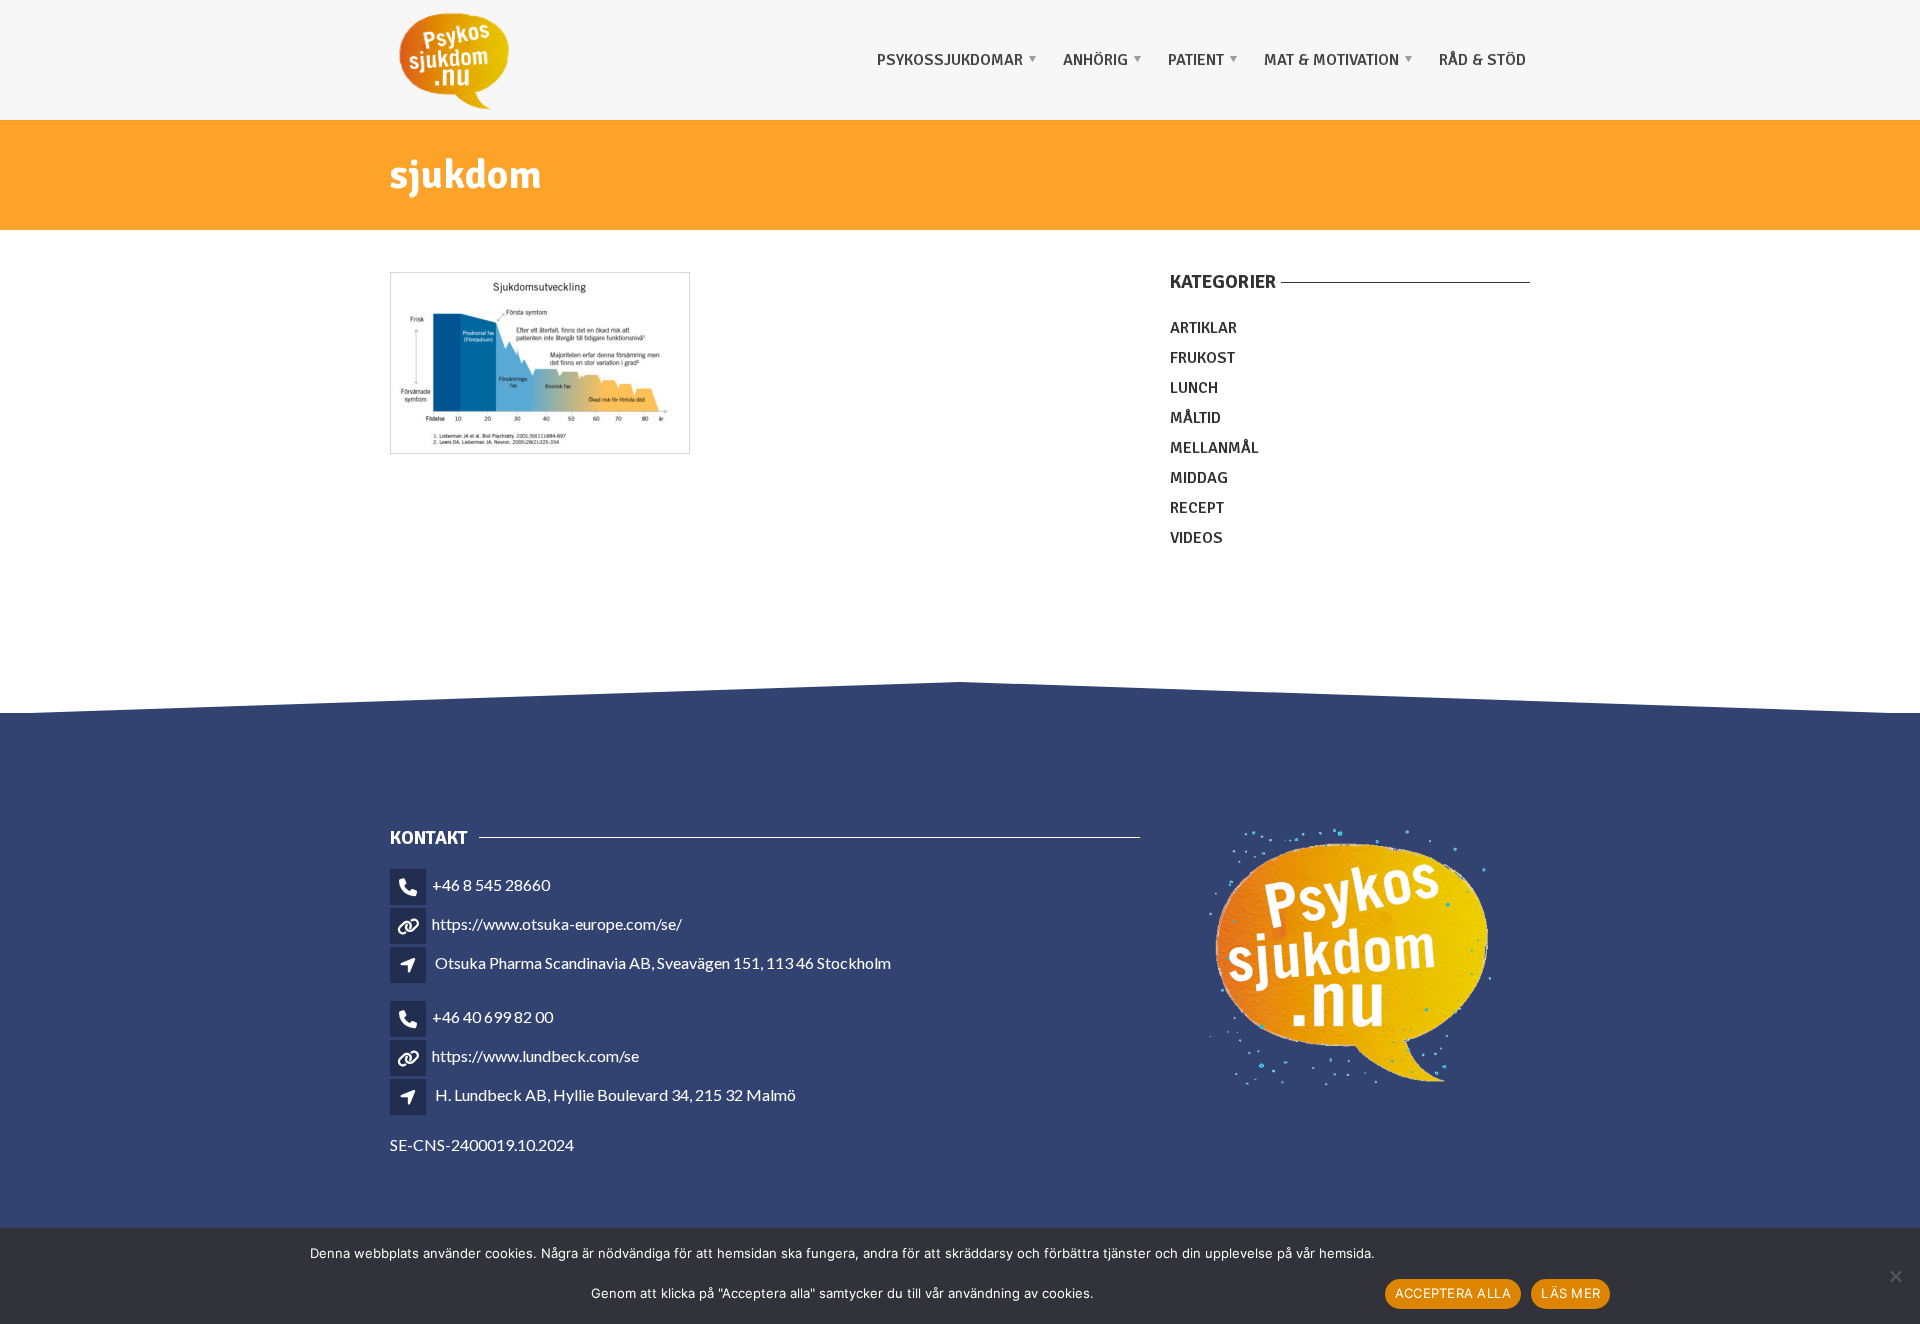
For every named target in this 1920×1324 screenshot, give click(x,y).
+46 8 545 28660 (491, 884)
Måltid (1195, 418)
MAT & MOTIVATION (1331, 60)
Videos (1196, 538)
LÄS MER (1570, 1293)
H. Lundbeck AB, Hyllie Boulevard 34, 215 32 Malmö (615, 1094)
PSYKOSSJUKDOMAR (950, 60)
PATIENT (1196, 60)
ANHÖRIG (1095, 60)
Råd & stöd (1482, 60)
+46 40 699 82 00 (492, 1016)
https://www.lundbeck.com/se (535, 1055)
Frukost (1202, 358)
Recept (1197, 508)
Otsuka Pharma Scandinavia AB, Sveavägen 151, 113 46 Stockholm (663, 962)
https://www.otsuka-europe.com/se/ (557, 923)
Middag (1199, 478)
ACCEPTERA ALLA (1453, 1293)
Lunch (1194, 388)
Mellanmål (1214, 448)
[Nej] (1895, 1276)
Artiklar (1203, 328)
